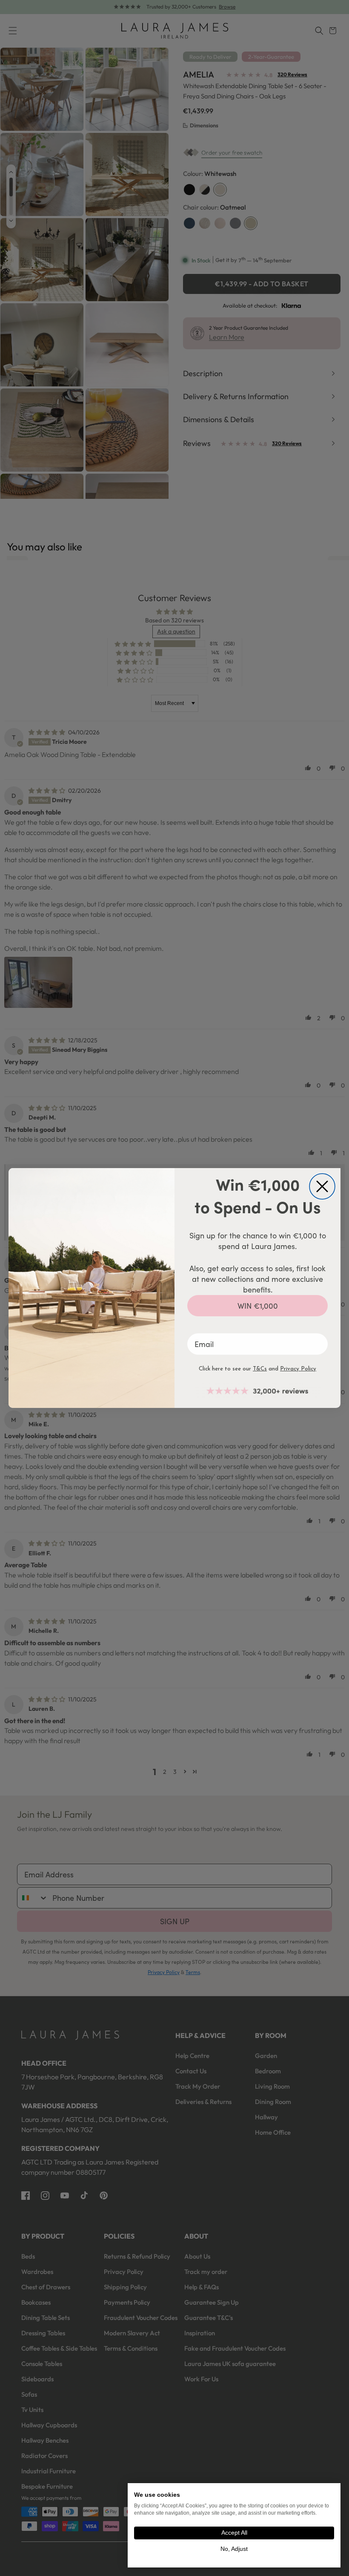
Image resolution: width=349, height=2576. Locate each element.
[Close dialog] (322, 1186)
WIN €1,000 (258, 1306)
